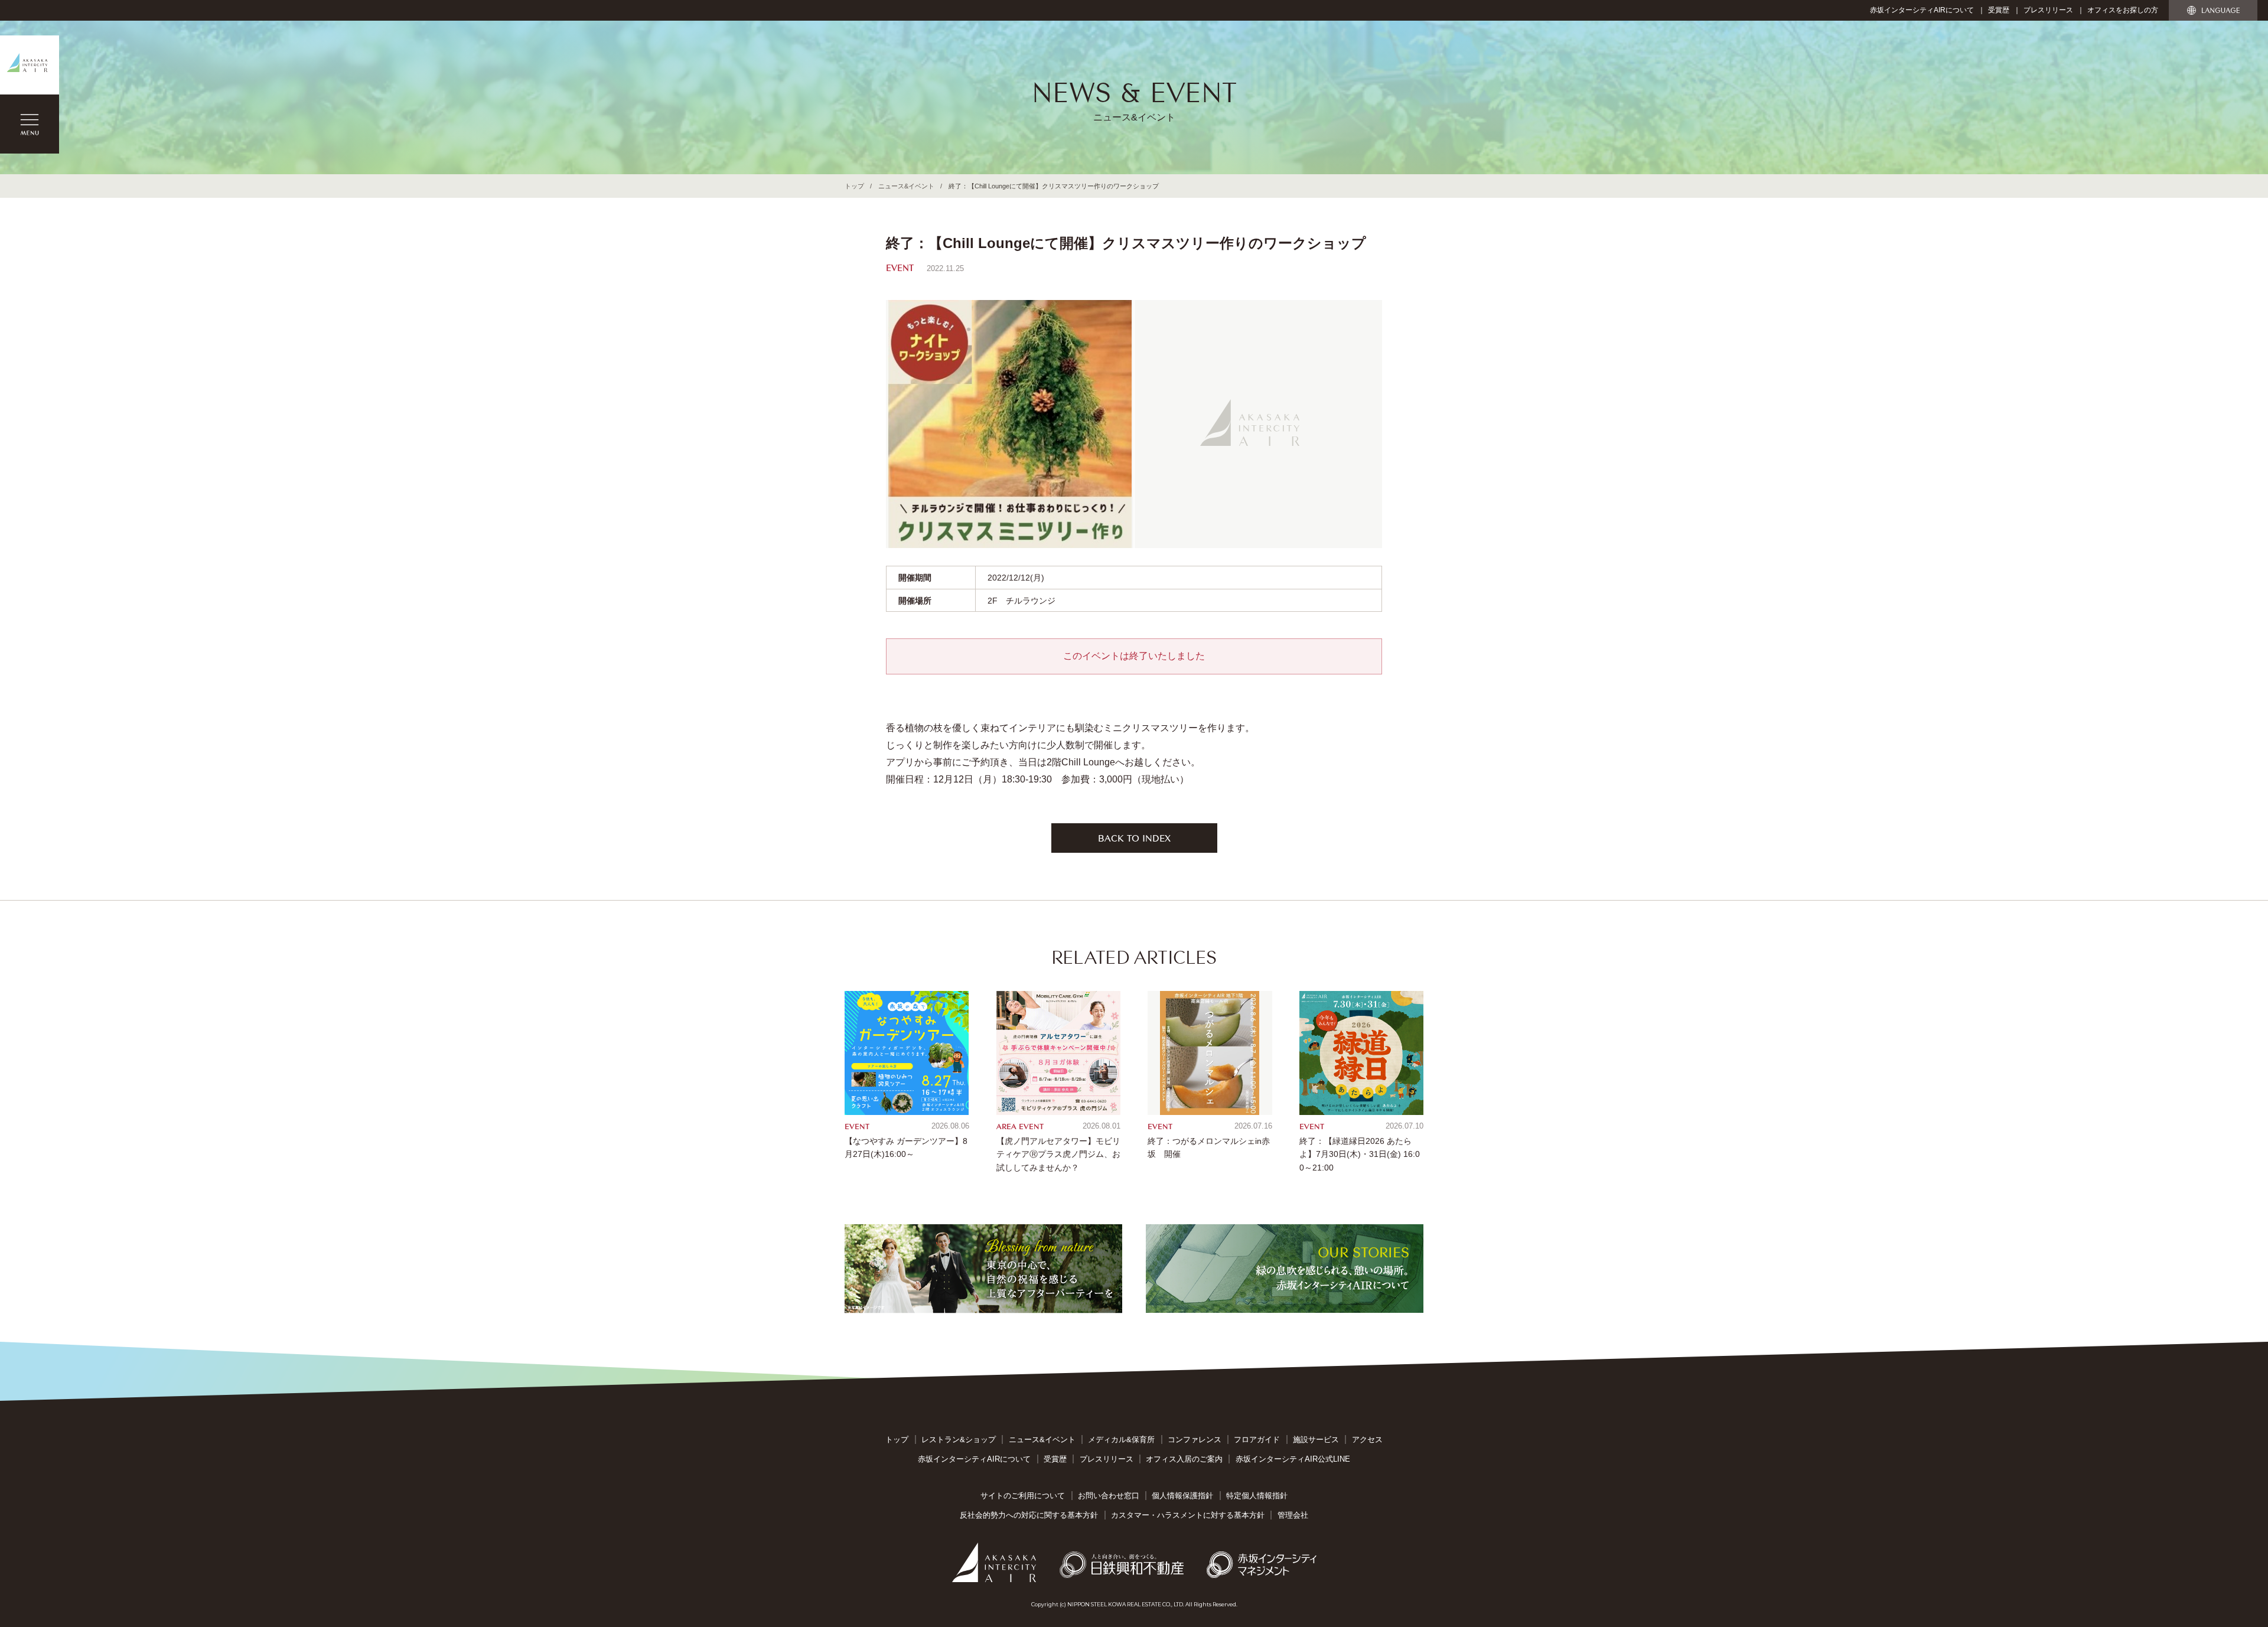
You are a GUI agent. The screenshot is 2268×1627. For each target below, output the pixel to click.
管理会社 (1293, 1515)
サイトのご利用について (1023, 1496)
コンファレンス (1195, 1439)
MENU (30, 124)
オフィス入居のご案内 (1184, 1459)
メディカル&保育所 (1121, 1439)
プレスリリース (2048, 10)
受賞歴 (1999, 10)
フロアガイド (1257, 1439)
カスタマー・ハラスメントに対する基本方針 (1188, 1515)
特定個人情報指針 (1257, 1496)
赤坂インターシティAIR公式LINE (1293, 1459)
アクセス (1367, 1439)
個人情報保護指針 (1182, 1496)
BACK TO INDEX (1134, 837)
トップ (854, 186)
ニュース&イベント (906, 186)
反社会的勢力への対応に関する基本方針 (1029, 1515)
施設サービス (1316, 1439)
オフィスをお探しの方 (2123, 10)
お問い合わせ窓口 (1109, 1496)
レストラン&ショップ (959, 1439)
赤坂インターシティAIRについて (1922, 10)
